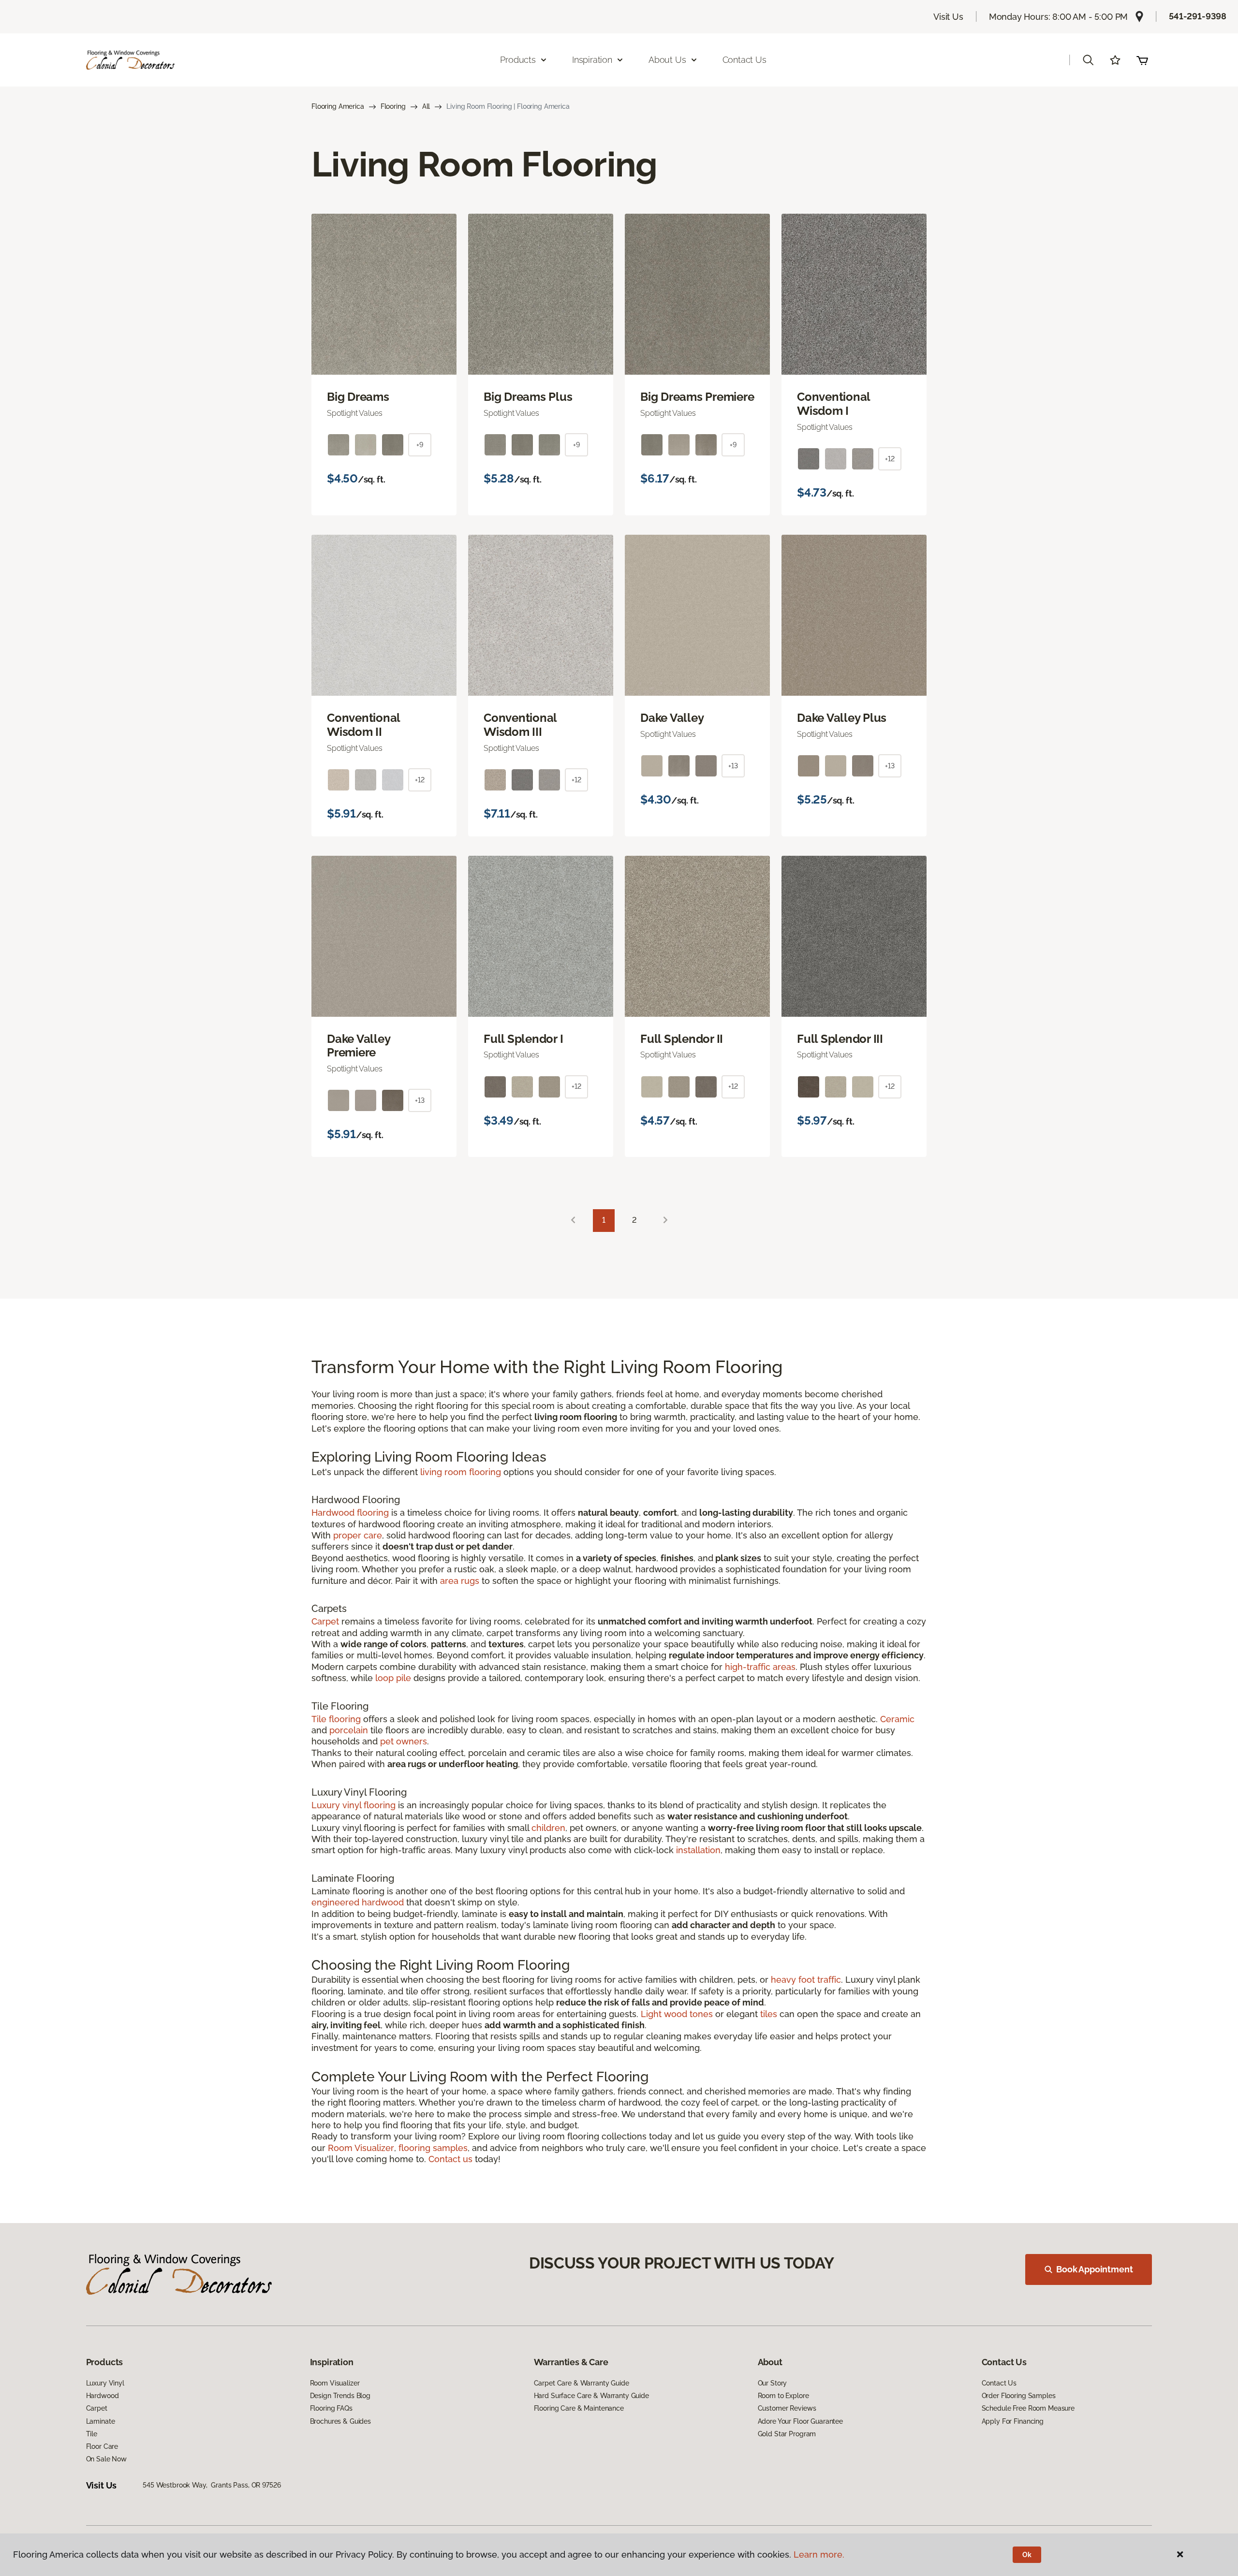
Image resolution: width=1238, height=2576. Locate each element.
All (426, 106)
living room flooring (461, 1472)
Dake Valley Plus (842, 718)
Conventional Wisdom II (363, 725)
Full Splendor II (682, 1039)
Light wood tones (677, 2014)
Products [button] (518, 60)
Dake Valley (672, 718)
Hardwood (103, 2396)
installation (698, 1850)
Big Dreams (358, 397)
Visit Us (948, 17)
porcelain (349, 1730)
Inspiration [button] (592, 60)
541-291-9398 (1198, 16)
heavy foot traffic (806, 1980)
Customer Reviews (787, 2408)
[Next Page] (665, 1221)
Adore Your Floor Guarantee (800, 2421)
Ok (1027, 2555)
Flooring (393, 106)
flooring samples (433, 2148)
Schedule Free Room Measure (1028, 2408)
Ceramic (897, 1719)
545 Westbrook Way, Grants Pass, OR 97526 (212, 2485)
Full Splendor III (840, 1039)
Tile (92, 2434)
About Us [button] (667, 60)
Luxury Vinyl (105, 2383)
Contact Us (744, 60)
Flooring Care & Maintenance (579, 2408)
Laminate (101, 2421)
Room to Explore (783, 2396)
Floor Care (102, 2446)
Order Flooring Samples (1019, 2396)
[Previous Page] (573, 1221)
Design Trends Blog (340, 2396)
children (548, 1828)
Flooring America (338, 106)
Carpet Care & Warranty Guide (582, 2383)
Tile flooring (336, 1719)
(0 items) (1142, 60)
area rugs (460, 1581)
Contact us (450, 2159)
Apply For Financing (1013, 2421)
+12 (890, 459)
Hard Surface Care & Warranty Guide (591, 2396)
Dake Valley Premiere (358, 1046)
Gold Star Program (787, 2434)
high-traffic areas (760, 1667)
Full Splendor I (523, 1039)
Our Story (773, 2383)
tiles (769, 2014)
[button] (1088, 60)
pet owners (404, 1741)
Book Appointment (1094, 2269)
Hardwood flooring (350, 1513)
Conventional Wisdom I (833, 404)
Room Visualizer (361, 2148)
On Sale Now (106, 2459)
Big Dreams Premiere (697, 397)
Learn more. (819, 2554)
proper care (358, 1535)
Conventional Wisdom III (520, 725)
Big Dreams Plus (528, 397)
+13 (733, 766)
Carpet (325, 1621)
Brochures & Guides (340, 2421)
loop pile (393, 1678)
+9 (420, 445)
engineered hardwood (358, 1902)
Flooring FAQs (331, 2408)
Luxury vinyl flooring (354, 1805)
